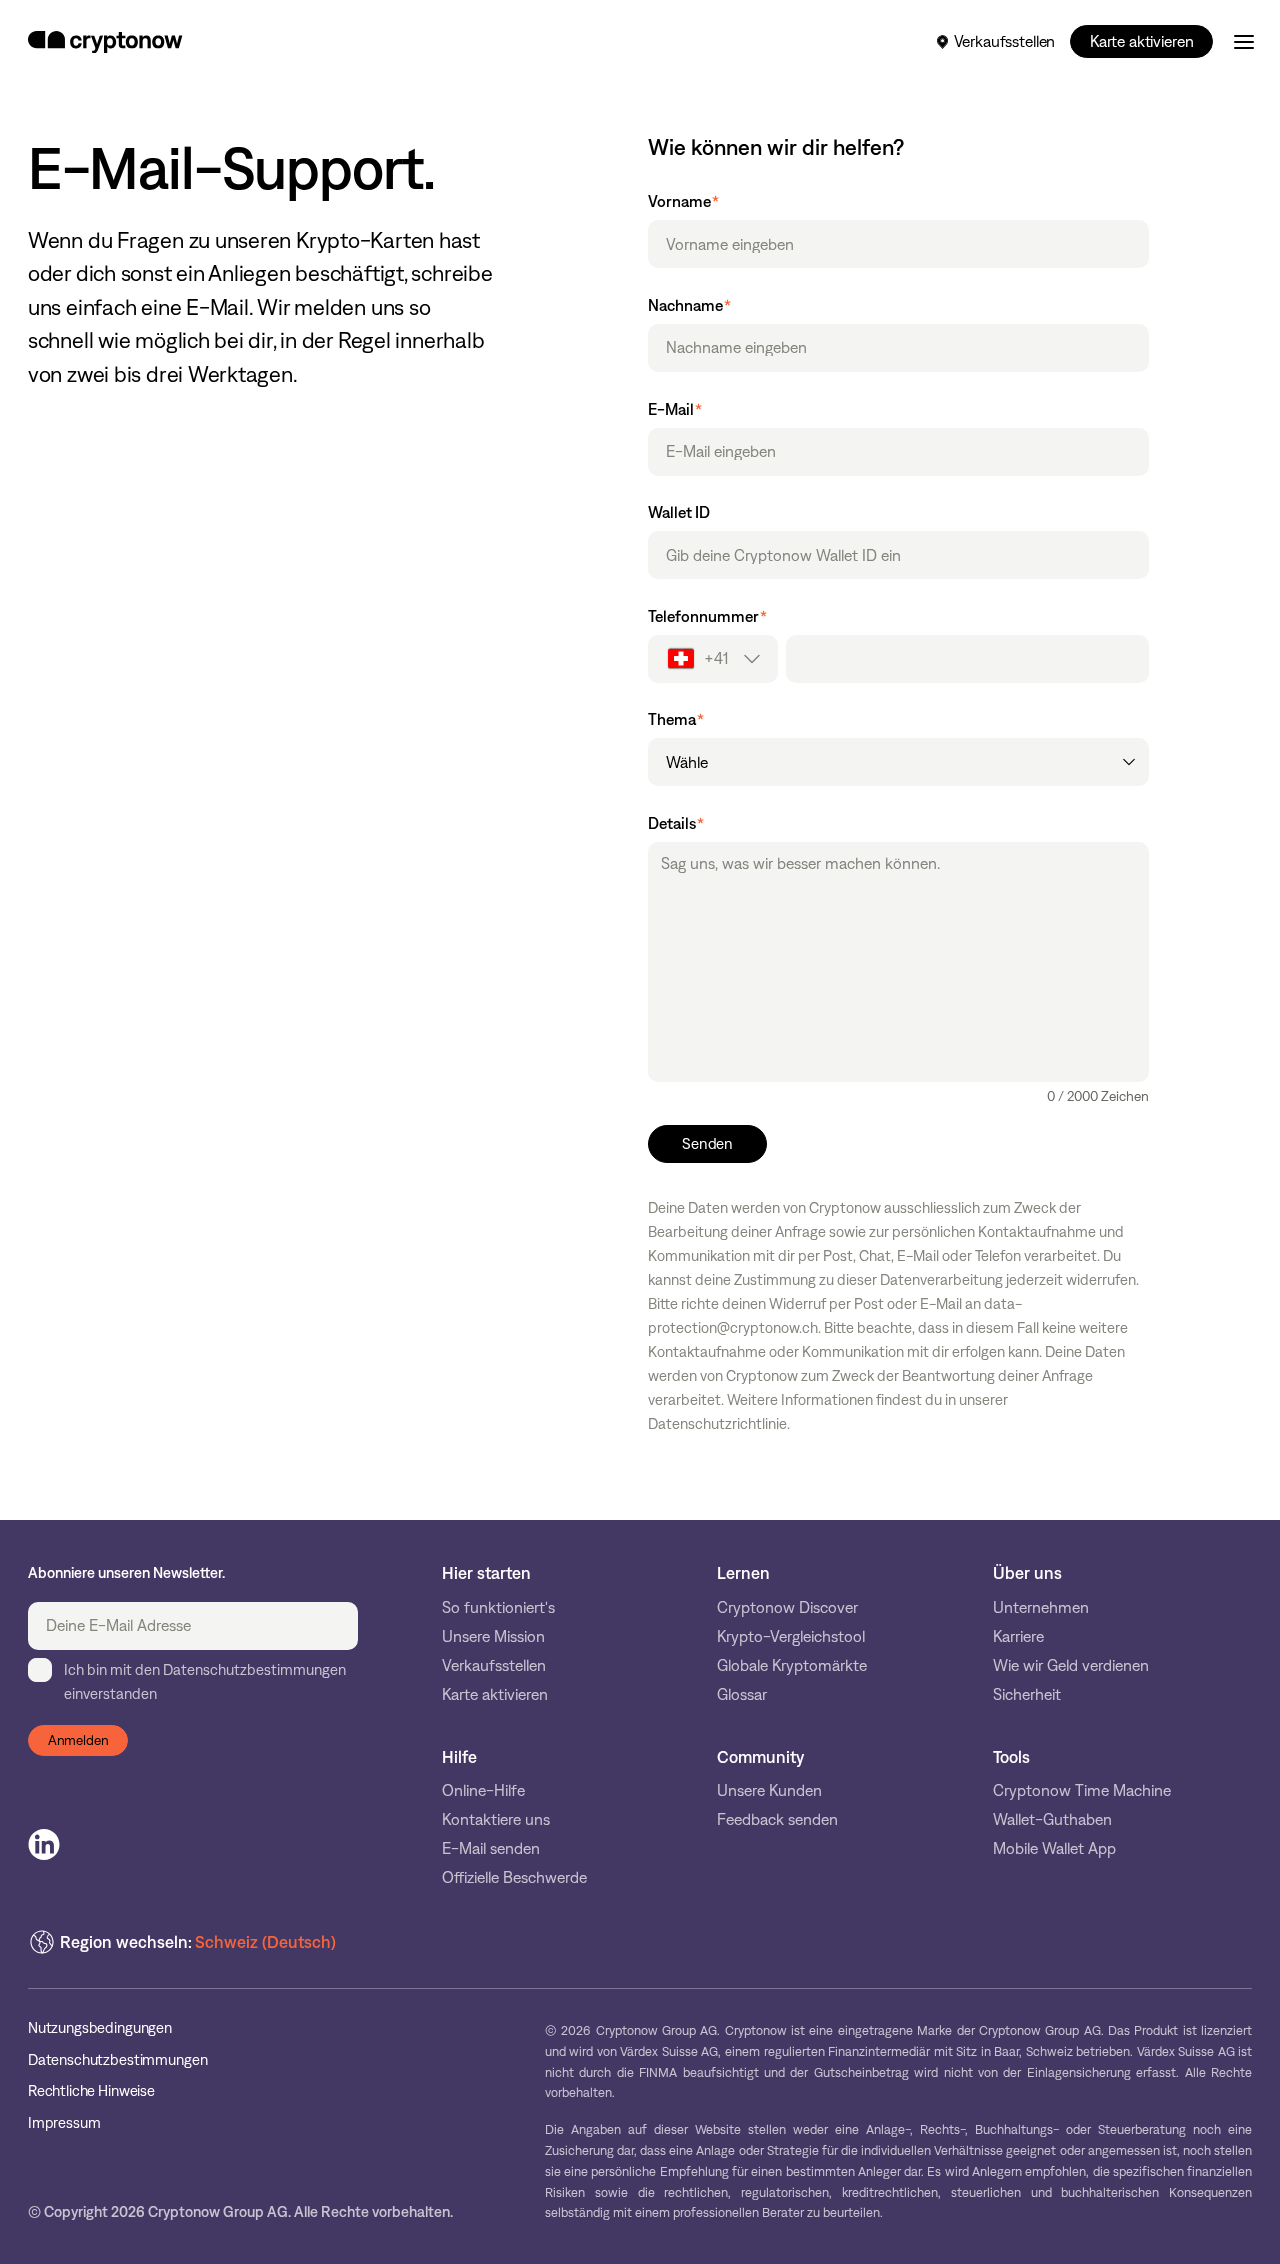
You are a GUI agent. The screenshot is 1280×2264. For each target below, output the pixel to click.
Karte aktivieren (1141, 41)
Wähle (687, 762)
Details (676, 824)
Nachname (689, 306)
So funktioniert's (498, 1607)
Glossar (742, 1694)
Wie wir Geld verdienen (1071, 1665)
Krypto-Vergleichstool (791, 1636)
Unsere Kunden (769, 1790)
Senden (707, 1143)
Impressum (64, 2123)
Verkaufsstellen (1005, 41)
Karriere (1018, 1636)
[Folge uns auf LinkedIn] (44, 1845)
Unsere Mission (493, 1636)
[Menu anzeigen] (1244, 42)
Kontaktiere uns (496, 1819)
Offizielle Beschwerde (514, 1877)
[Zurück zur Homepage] (105, 42)
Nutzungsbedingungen (100, 2028)
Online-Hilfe (483, 1790)
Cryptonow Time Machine (1082, 1790)
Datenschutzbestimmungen (118, 2060)
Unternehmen (1041, 1607)
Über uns (1027, 1573)
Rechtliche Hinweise (91, 2091)
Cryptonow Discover (787, 1607)
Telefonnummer (707, 617)
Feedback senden (777, 1819)
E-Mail (675, 410)
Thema (676, 720)
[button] (713, 659)
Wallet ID (679, 513)
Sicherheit (1027, 1694)
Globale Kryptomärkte (792, 1665)
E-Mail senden (491, 1848)
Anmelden (78, 1740)
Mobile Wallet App (1054, 1848)
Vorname (683, 202)
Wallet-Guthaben (1052, 1819)
